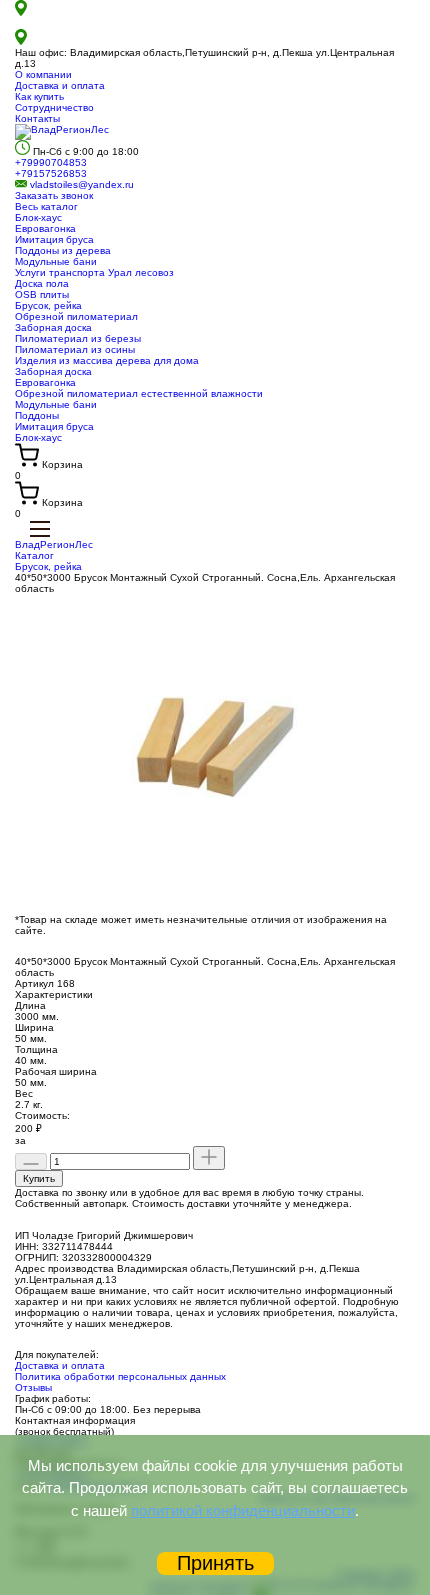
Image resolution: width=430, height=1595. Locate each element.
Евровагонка (45, 228)
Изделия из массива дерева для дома (107, 360)
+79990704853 (51, 162)
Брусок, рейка (48, 305)
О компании (43, 74)
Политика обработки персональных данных (120, 1376)
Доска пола (42, 283)
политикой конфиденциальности (243, 1510)
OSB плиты (42, 294)
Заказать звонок (54, 195)
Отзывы (33, 1387)
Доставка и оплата (60, 85)
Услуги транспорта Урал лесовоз (94, 272)
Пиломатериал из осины (75, 349)
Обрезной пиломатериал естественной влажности (139, 393)
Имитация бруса (54, 239)
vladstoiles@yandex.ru (82, 184)
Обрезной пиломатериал (76, 316)
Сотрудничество (54, 107)
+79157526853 (51, 173)
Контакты (37, 118)
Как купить (39, 96)
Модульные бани (56, 261)
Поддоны (37, 415)
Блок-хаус (38, 217)
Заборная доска (53, 327)
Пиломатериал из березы (78, 338)
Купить (39, 1178)
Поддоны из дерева (63, 250)
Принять (215, 1563)
